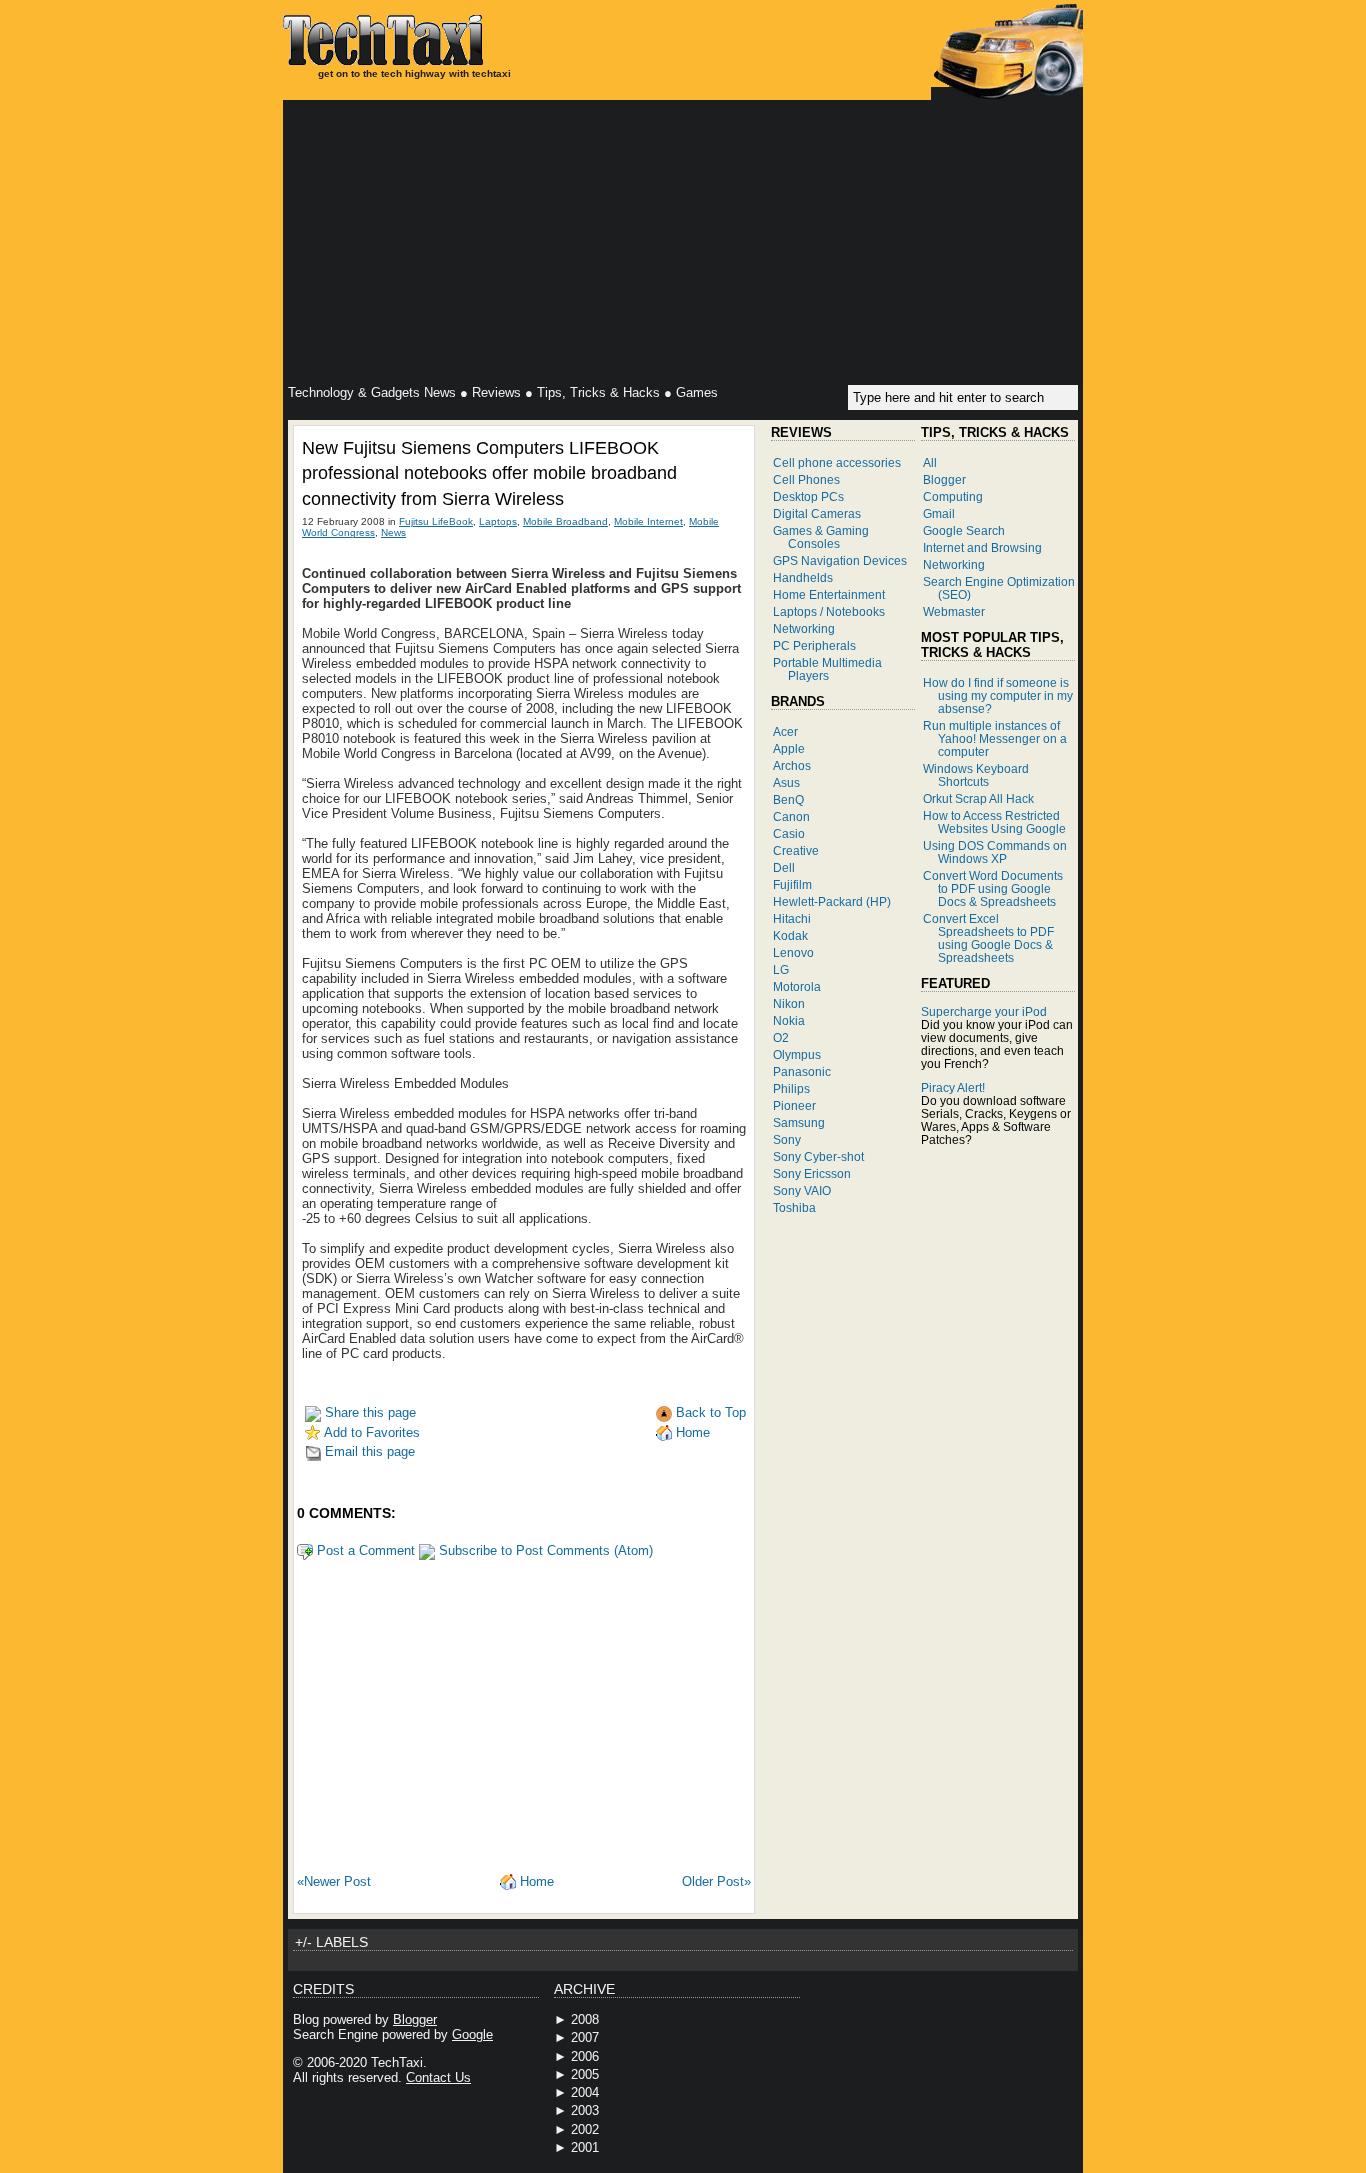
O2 (781, 1037)
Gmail (939, 513)
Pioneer (794, 1105)
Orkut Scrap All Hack (978, 798)
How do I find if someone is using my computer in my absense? (998, 695)
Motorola (797, 986)
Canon (791, 816)
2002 (585, 2129)
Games (697, 392)
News (393, 532)
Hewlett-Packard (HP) (832, 901)
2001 (585, 2147)
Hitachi (792, 918)
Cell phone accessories (837, 462)
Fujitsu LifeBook (436, 521)
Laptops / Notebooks (829, 611)
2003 (585, 2110)
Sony (787, 1139)
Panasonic (802, 1071)
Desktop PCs (808, 496)
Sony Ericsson (812, 1173)
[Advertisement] (683, 245)
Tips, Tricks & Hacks (598, 392)
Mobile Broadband (565, 521)
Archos (792, 765)
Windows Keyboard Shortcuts (976, 775)
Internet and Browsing (982, 547)
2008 (585, 2019)
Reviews (496, 392)
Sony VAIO (802, 1190)
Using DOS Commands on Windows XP (995, 852)
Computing (953, 496)
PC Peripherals (814, 645)
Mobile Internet (648, 521)
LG (781, 969)
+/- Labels (331, 1942)
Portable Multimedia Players (827, 669)
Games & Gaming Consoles (821, 537)
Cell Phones (806, 479)
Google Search (964, 530)
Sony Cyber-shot (818, 1156)
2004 (585, 2092)
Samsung (799, 1122)
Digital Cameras (817, 513)
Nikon (789, 1003)
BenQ (788, 799)
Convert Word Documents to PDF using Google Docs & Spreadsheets (993, 888)
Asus (786, 782)
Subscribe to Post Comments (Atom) (544, 1550)
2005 (585, 2074)
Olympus (797, 1054)
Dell (784, 867)
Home (691, 1432)
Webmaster (954, 611)
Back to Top (709, 1412)
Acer (785, 731)
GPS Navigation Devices (840, 560)
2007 (585, 2037)
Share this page (368, 1412)
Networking (804, 628)
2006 (585, 2056)
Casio (789, 833)
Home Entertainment (829, 594)
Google (472, 2034)
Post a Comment (364, 1550)
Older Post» (716, 1881)
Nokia (789, 1020)
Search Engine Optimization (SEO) (999, 588)
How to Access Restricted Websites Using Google (994, 822)
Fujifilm (792, 884)
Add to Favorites (370, 1432)
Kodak (790, 935)
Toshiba (794, 1207)
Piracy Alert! (953, 1087)
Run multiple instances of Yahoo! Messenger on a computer (995, 738)
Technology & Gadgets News (372, 392)
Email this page (368, 1451)
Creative (796, 850)
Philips (791, 1088)
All (930, 462)
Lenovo (793, 952)
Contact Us (438, 2077)
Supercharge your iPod (984, 1011)
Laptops (498, 521)
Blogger (944, 479)
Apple (789, 748)
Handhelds (803, 577)
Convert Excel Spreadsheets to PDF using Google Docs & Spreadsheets (988, 938)
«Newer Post (334, 1881)
